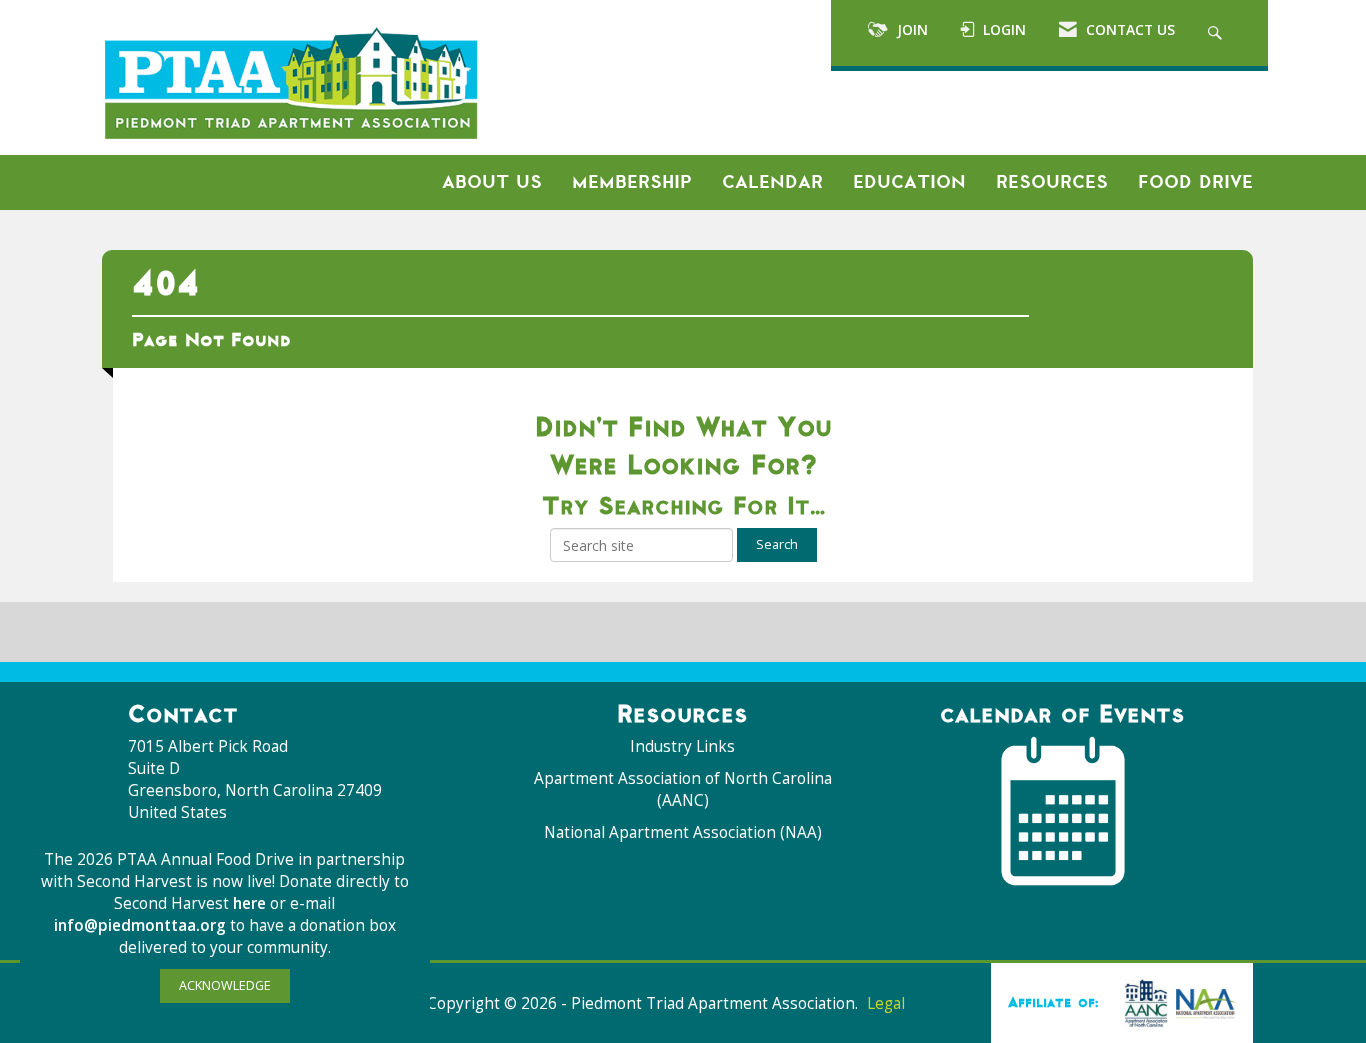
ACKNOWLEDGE (225, 985)
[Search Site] (1217, 33)
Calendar (772, 182)
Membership (632, 182)
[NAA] (1176, 1002)
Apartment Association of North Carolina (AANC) (683, 789)
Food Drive (1195, 182)
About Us (492, 182)
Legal (886, 1003)
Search (777, 544)
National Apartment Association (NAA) (683, 832)
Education (909, 182)
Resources (1052, 182)
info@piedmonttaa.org (140, 925)
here (251, 903)
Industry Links (682, 746)
